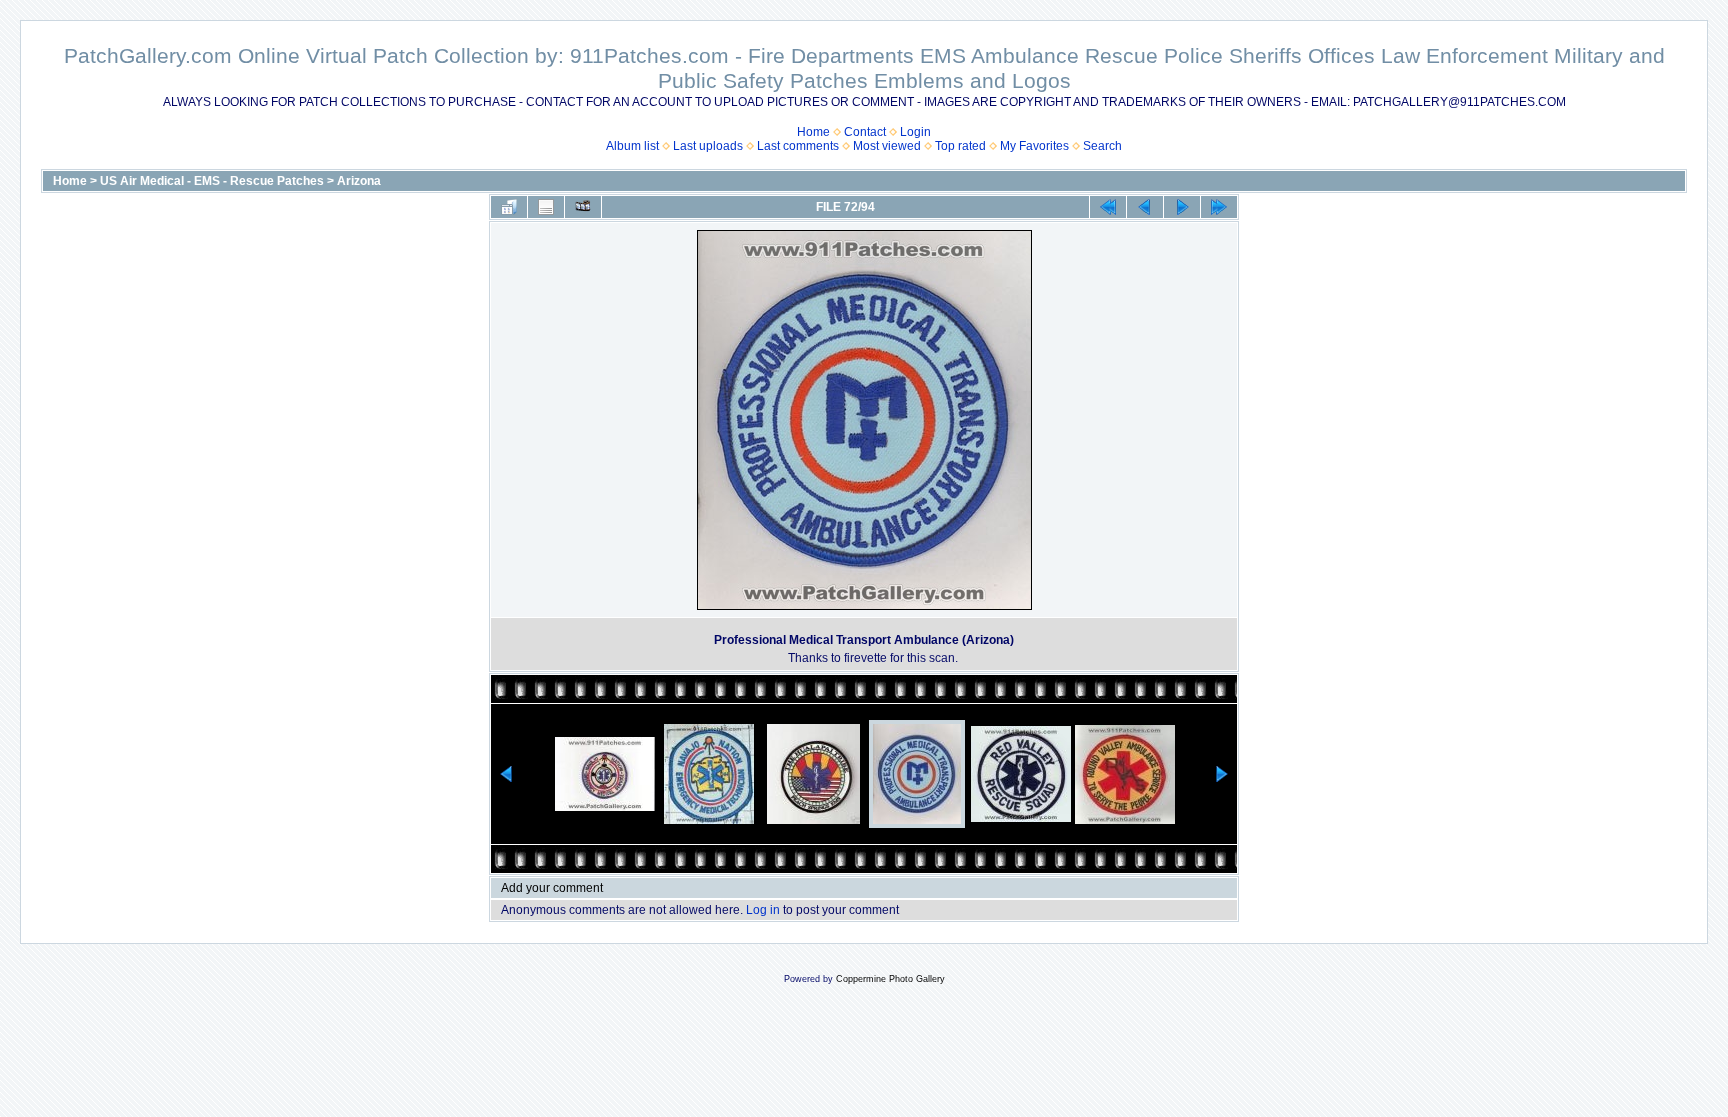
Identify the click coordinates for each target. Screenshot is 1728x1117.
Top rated (960, 146)
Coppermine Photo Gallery (890, 979)
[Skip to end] (1219, 207)
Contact (865, 132)
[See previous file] (1145, 207)
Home (813, 132)
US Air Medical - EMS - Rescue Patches (212, 181)
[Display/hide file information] (546, 207)
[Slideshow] (583, 207)
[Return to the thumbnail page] (509, 207)
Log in (763, 910)
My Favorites (1034, 146)
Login (915, 132)
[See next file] (1182, 207)
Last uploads (708, 146)
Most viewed (887, 146)
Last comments (798, 146)
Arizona (359, 181)
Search (1102, 146)
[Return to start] (1108, 207)
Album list (632, 146)
